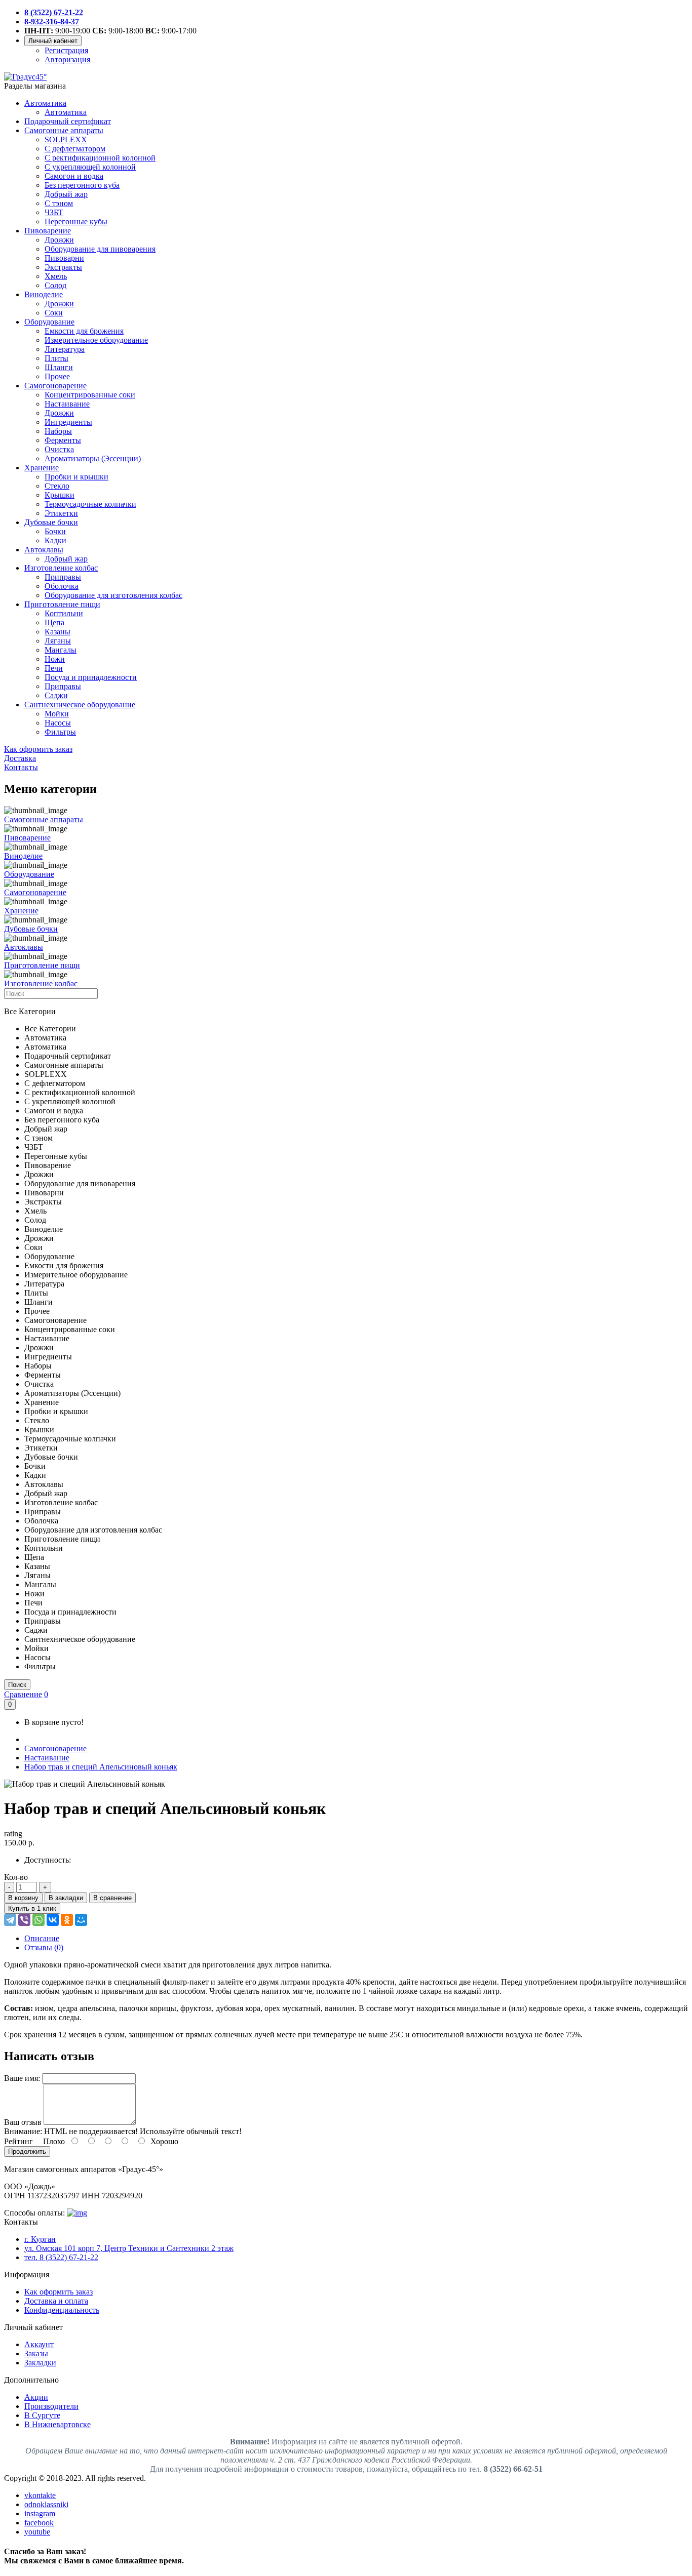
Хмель (56, 276)
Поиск (17, 1685)
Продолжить (27, 2151)
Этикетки (61, 513)
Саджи (56, 695)
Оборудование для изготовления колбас (113, 595)
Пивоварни (64, 258)
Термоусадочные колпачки (90, 504)
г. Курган (40, 2239)
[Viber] (24, 1920)
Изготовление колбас (61, 568)
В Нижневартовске (57, 2424)
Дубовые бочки (51, 522)
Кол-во (16, 1877)
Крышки (60, 495)
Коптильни (64, 613)
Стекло (57, 486)
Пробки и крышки (76, 477)
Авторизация (67, 59)
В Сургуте (42, 2415)
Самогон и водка (74, 176)
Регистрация (66, 50)
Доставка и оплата (56, 2301)
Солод (55, 285)
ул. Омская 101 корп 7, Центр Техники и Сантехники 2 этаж (129, 2248)
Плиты (56, 358)
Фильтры (60, 732)
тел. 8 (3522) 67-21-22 (61, 2257)
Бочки (55, 531)
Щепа (54, 622)
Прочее (57, 376)
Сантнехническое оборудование (80, 705)
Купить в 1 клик (32, 1908)
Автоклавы (44, 550)
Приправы (63, 577)
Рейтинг (18, 2141)
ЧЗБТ (54, 212)
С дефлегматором (75, 149)
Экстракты (63, 267)
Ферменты (63, 440)
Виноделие (44, 294)
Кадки (55, 540)
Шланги (59, 367)
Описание (42, 1938)
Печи (54, 668)
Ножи (55, 659)
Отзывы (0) (44, 1947)
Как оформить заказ (59, 2292)
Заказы (36, 2353)
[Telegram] (10, 1920)
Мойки (57, 714)
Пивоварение (48, 231)
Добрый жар (66, 194)
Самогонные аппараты (64, 130)
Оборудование (49, 322)
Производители (51, 2406)
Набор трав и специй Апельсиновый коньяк (101, 1767)
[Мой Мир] (81, 1920)
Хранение (42, 468)
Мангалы (61, 650)
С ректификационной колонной (100, 158)
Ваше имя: (22, 2078)
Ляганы (58, 641)
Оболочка (62, 586)
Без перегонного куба (82, 185)
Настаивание (67, 404)
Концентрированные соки (90, 395)
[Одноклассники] (67, 1920)
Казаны (57, 632)
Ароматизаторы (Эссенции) (93, 458)
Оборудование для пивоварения (100, 249)
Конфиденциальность (62, 2310)
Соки (54, 313)
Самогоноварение (55, 386)
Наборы (58, 431)
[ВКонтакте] (53, 1920)
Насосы (58, 723)
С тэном (59, 203)
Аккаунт (39, 2344)
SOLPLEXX (66, 139)
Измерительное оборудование (96, 340)
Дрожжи (59, 240)
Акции (36, 2397)
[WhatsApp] (39, 1920)
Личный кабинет (53, 41)
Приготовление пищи (62, 604)
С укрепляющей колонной (90, 167)
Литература (65, 349)
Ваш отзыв (23, 2122)
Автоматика (45, 103)
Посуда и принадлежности (91, 677)
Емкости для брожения (84, 331)
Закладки (40, 2363)
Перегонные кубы (76, 222)
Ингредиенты (68, 422)
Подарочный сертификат (68, 121)
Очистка (59, 449)
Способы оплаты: (34, 2213)
